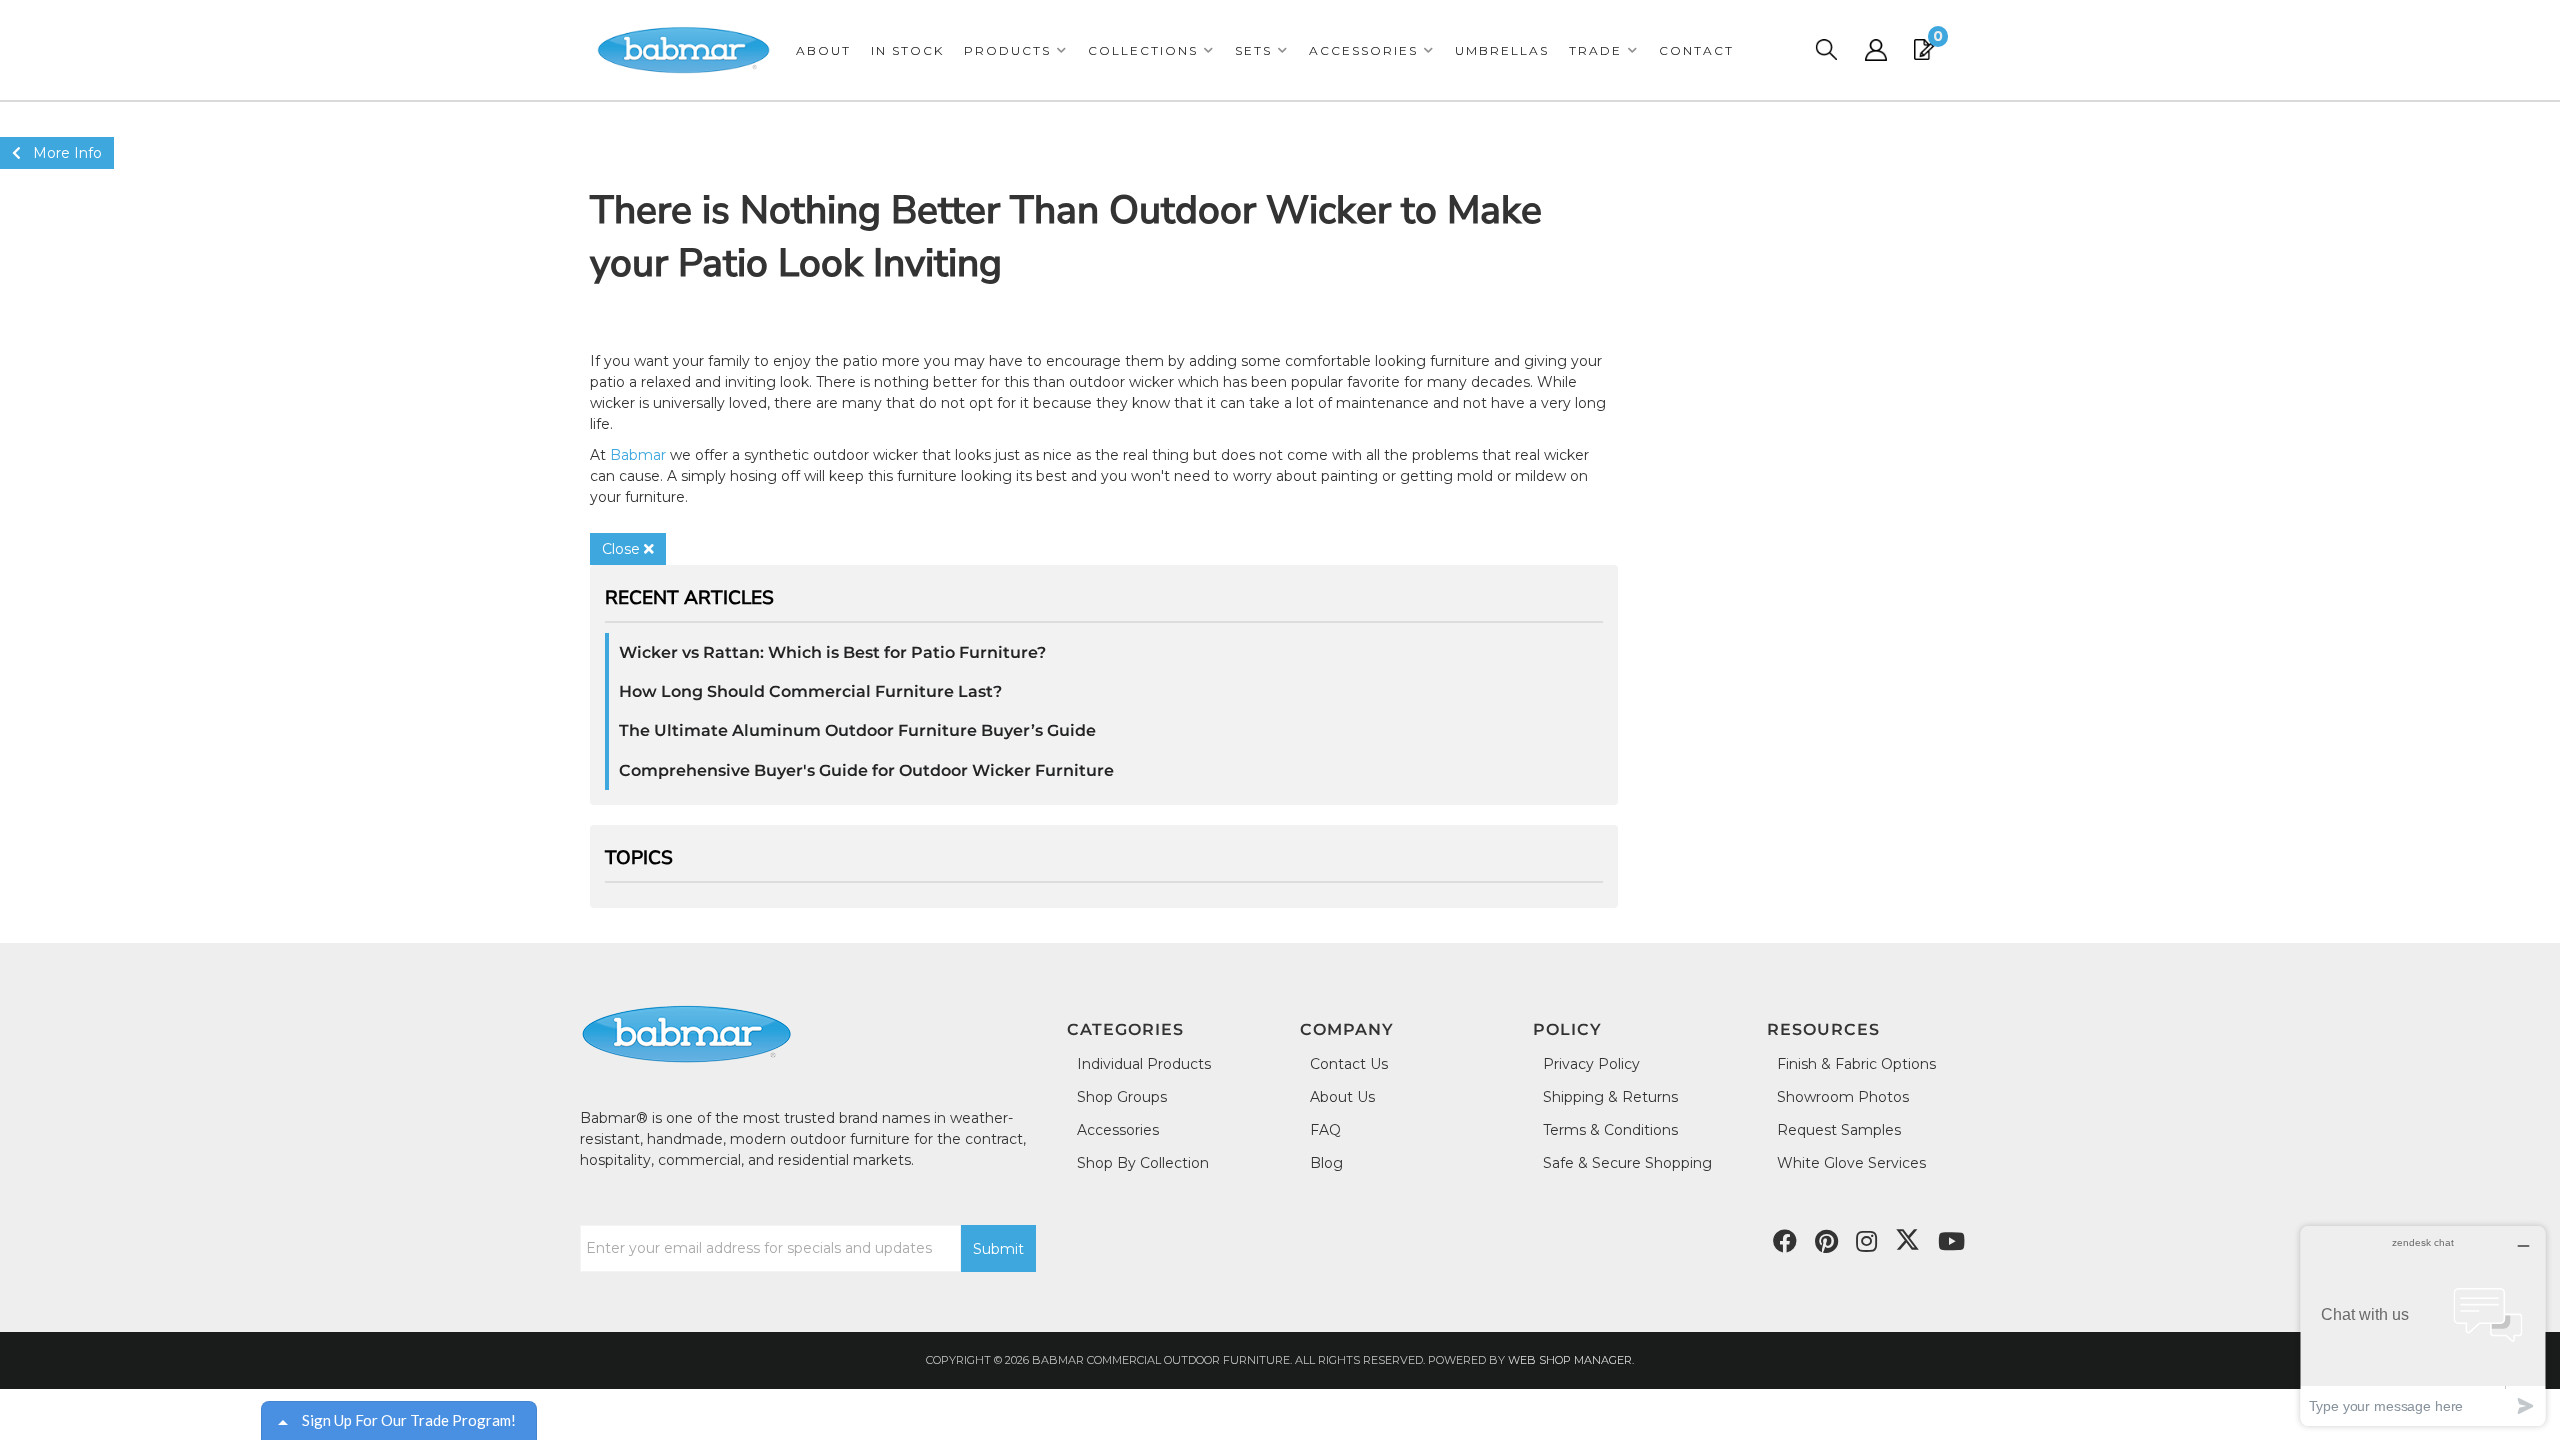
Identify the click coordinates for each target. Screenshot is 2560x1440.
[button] (1016, 50)
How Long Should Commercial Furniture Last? (810, 691)
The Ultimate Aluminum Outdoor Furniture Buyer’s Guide (857, 730)
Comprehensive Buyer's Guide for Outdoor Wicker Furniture (866, 770)
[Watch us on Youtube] (1826, 1242)
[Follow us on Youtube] (1951, 1242)
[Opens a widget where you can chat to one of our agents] (2423, 1325)
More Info (61, 153)
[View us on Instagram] (1866, 1242)
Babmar (638, 455)
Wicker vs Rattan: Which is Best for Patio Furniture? (832, 652)
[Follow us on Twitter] (1907, 1240)
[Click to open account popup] (1876, 50)
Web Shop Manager (1570, 1360)
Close (623, 549)
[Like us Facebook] (1785, 1242)
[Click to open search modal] (1826, 50)
